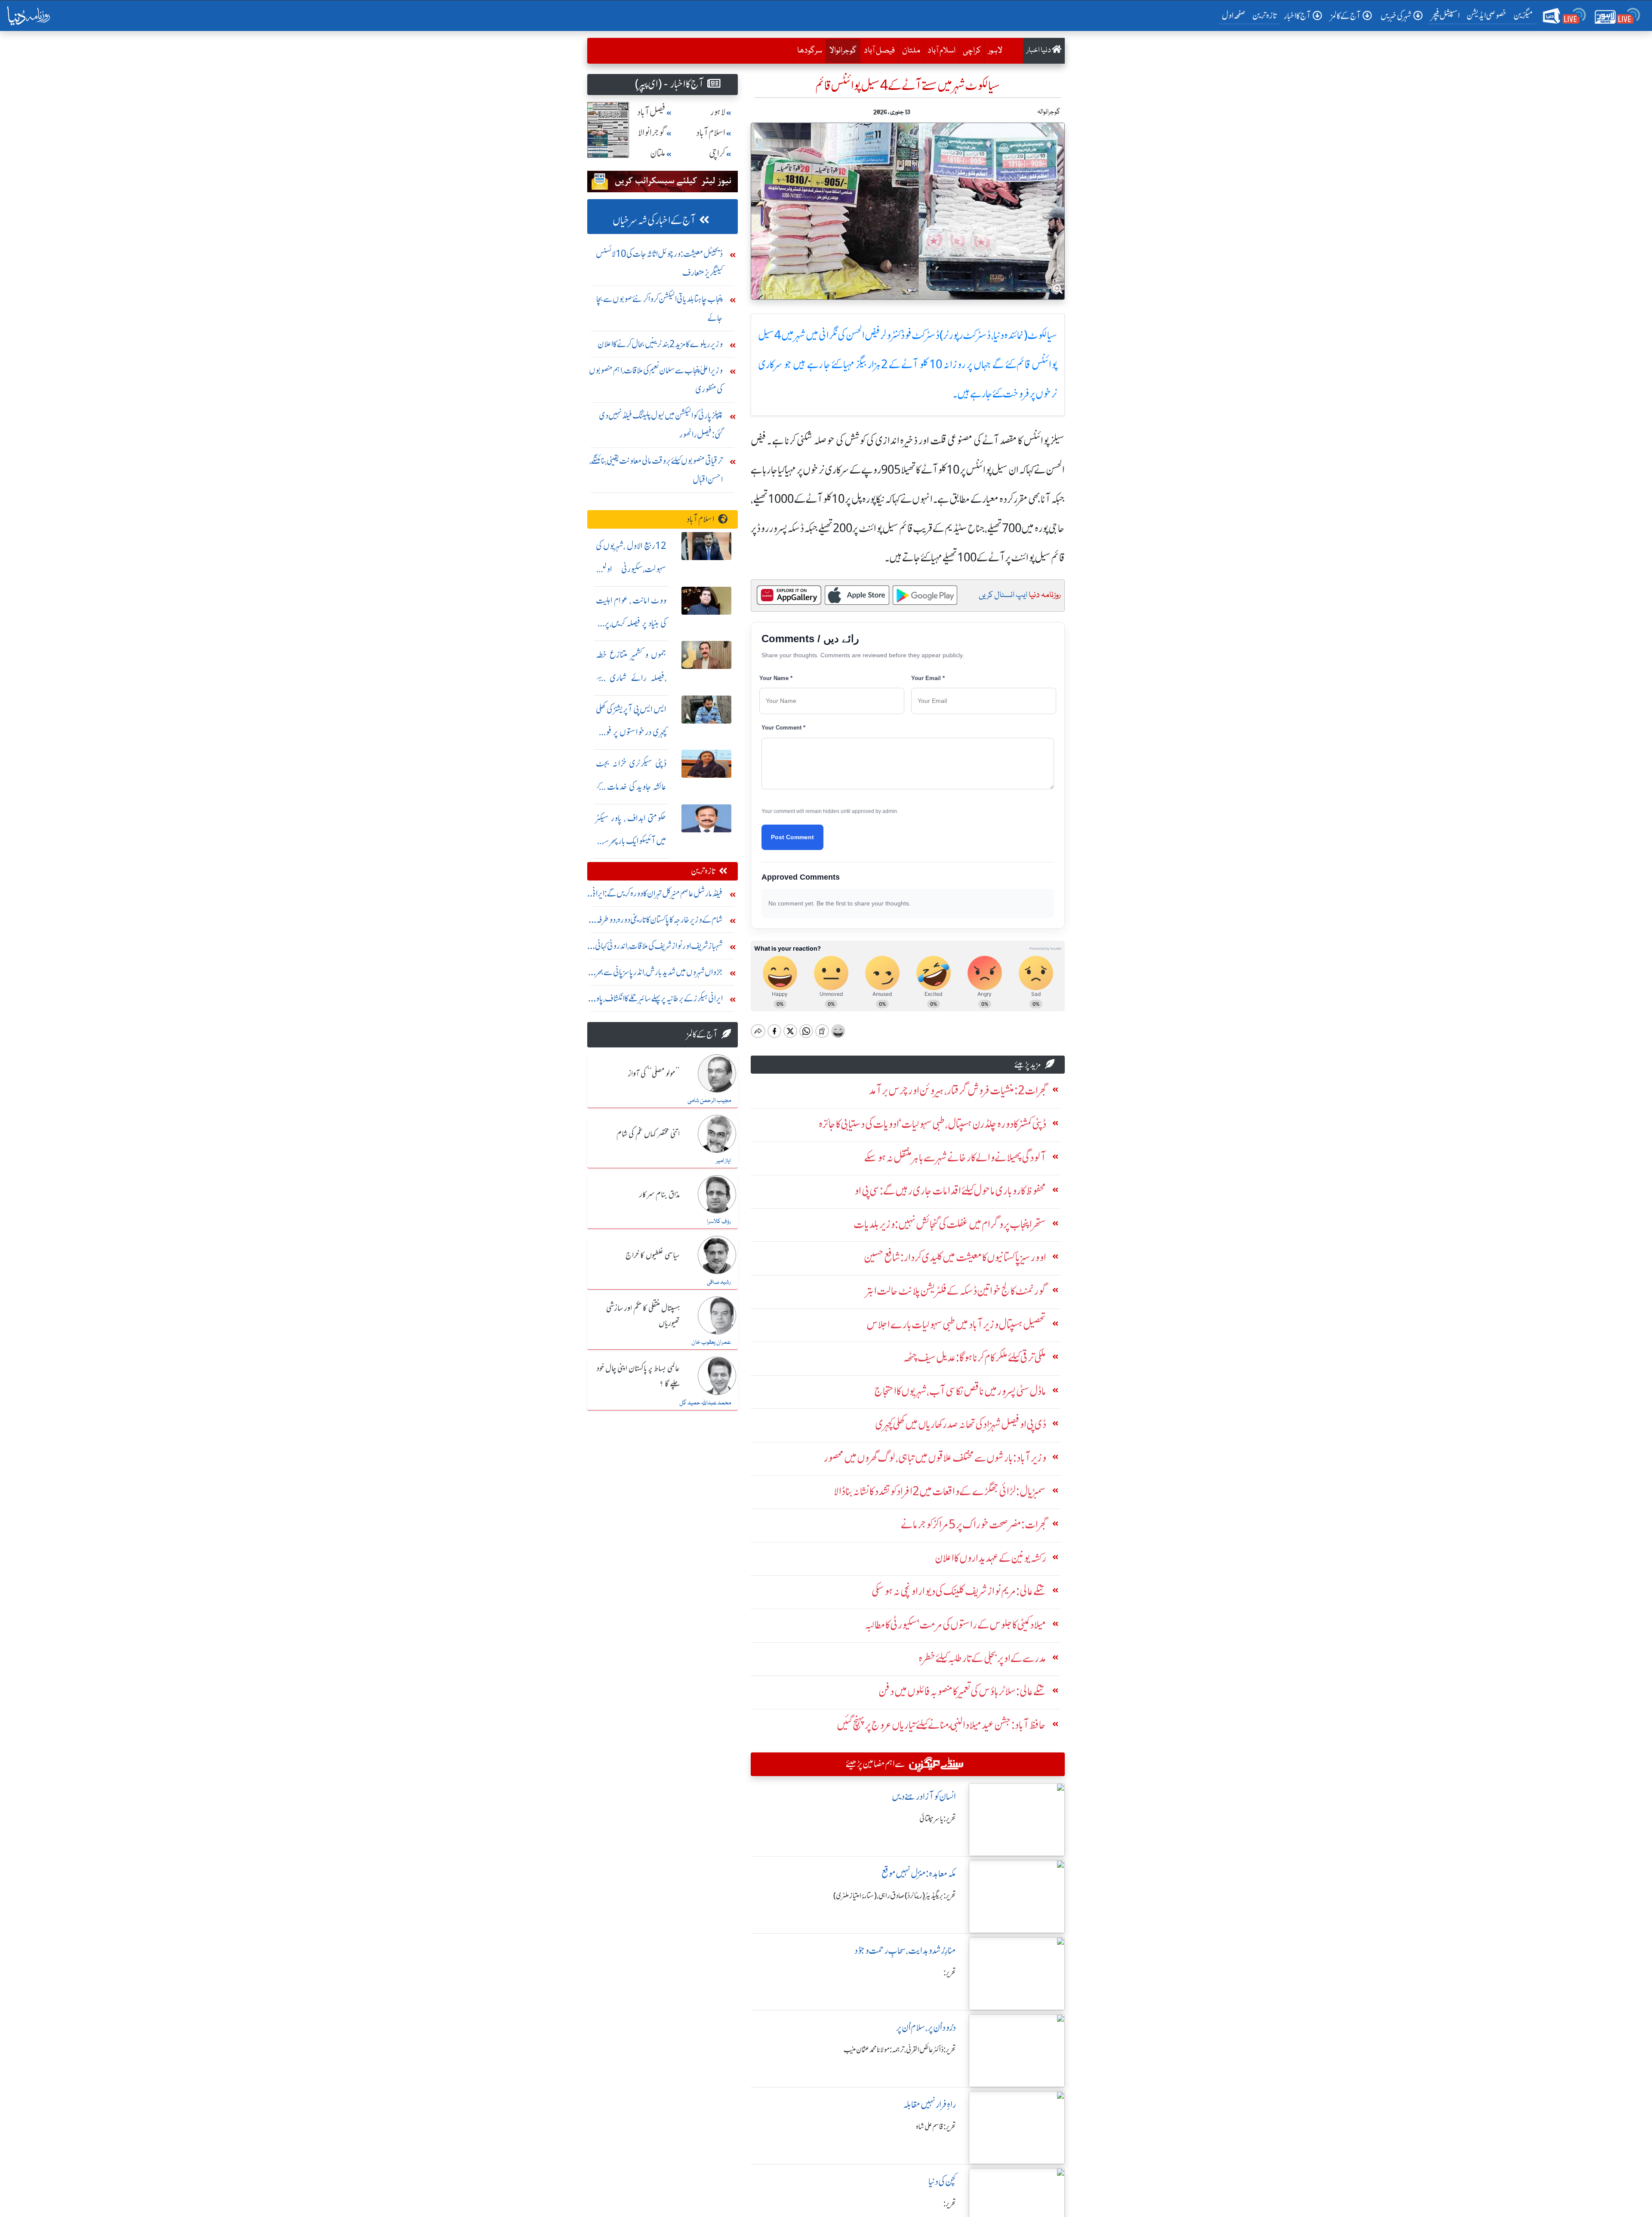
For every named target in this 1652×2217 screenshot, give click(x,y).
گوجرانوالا (841, 51)
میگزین (1523, 15)
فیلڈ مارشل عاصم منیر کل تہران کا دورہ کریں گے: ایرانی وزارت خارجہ (656, 895)
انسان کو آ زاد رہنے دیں (924, 1797)
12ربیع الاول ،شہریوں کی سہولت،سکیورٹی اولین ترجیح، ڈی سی (631, 569)
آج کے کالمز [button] (1346, 16)
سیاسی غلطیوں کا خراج (653, 1256)
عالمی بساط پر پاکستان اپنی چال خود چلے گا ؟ (638, 1376)
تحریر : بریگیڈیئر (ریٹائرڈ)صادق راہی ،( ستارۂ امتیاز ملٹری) (895, 1896)
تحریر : (950, 1973)
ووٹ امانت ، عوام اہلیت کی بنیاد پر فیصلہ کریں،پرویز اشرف (631, 624)
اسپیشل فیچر (1445, 15)
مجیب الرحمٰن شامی (709, 1101)
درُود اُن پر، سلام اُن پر (926, 2028)
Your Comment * (783, 728)
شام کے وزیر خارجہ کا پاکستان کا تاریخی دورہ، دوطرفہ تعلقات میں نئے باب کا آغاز (660, 922)
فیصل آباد (879, 51)
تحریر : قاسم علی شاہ (936, 2127)
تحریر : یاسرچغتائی (938, 1819)
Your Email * (928, 678)
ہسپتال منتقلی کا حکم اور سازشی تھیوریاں (643, 1316)
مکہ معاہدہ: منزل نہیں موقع (919, 1874)
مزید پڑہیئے (1028, 1064)
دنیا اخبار (1039, 51)
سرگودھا (810, 51)
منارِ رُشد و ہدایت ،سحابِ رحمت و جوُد (905, 1951)
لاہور (995, 51)
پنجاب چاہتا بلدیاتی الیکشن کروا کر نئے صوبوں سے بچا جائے (660, 308)
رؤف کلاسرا (719, 1222)
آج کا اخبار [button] (1297, 16)
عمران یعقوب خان (711, 1343)
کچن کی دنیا (942, 2182)
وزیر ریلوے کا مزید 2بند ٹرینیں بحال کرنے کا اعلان (660, 344)
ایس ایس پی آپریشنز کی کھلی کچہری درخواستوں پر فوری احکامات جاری (631, 732)
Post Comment (792, 837)
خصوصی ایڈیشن (1487, 15)
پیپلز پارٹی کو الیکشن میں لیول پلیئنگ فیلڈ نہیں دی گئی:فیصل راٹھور (661, 425)
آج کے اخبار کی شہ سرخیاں (654, 220)
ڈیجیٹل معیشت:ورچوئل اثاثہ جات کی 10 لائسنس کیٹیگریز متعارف (659, 263)
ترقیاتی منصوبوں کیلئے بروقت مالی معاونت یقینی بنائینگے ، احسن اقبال (656, 470)
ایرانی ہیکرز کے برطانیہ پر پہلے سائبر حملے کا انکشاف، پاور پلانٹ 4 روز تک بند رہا (658, 1000)
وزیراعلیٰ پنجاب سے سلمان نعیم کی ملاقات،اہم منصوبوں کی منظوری (656, 380)
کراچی (972, 51)
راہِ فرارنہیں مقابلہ (929, 2105)
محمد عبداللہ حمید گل (705, 1403)
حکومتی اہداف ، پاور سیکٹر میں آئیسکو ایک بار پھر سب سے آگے (631, 841)
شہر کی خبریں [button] (1396, 16)
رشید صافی (719, 1282)
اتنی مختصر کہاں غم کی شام (648, 1134)
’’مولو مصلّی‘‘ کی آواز (654, 1074)
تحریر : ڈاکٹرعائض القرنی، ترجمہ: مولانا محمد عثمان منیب (900, 2050)
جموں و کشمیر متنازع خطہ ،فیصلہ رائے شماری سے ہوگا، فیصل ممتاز (631, 678)
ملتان (911, 51)
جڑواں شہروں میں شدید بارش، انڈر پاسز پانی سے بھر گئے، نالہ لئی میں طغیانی (659, 974)
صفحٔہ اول (1235, 15)
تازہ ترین (1265, 15)
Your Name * (776, 678)
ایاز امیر (723, 1161)
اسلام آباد (942, 51)
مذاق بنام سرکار (660, 1195)
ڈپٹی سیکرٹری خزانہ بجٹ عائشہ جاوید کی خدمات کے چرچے (631, 787)
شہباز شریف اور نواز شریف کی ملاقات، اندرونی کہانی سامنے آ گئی (659, 948)
